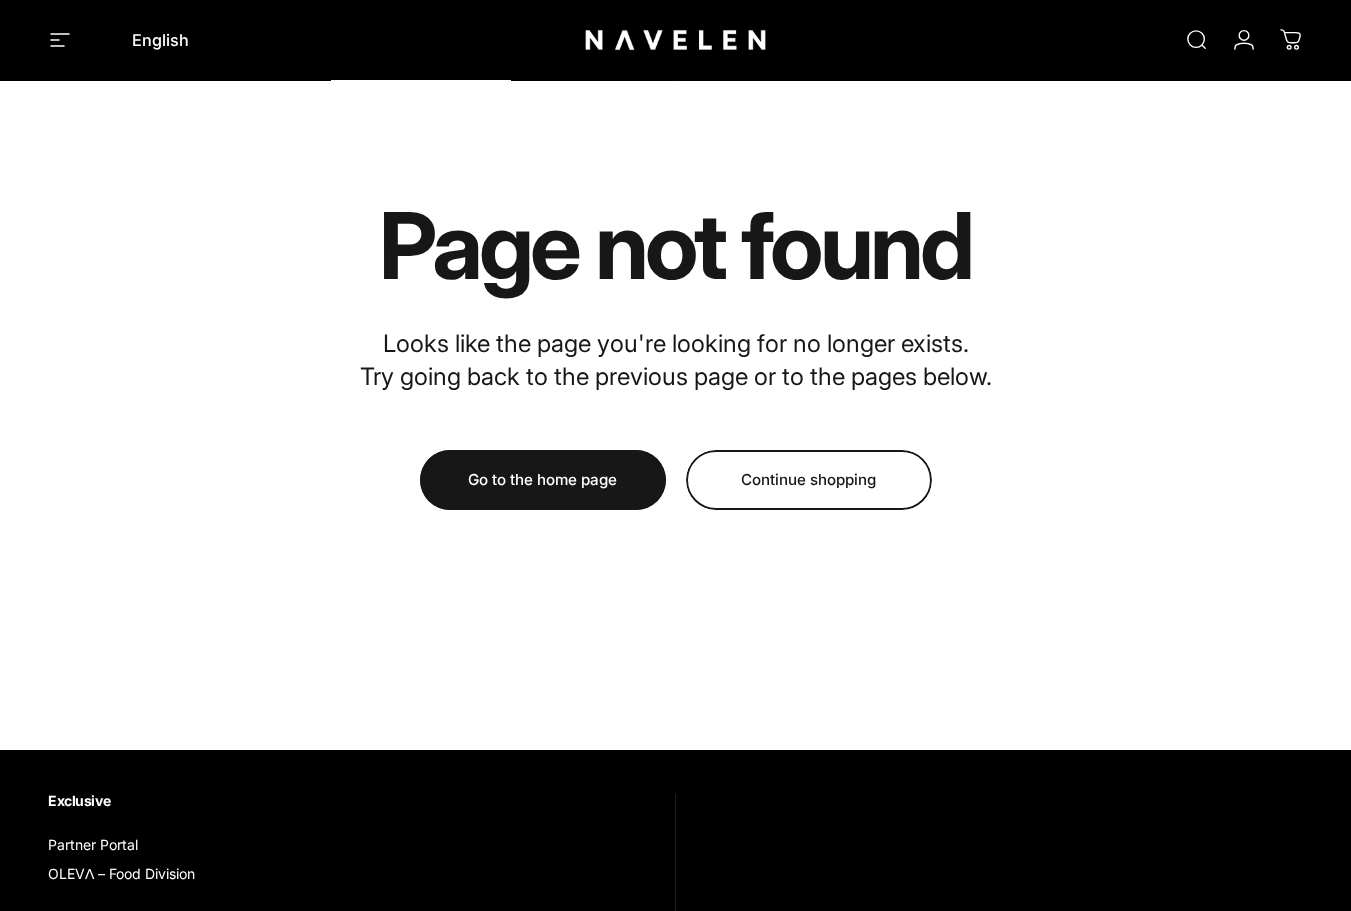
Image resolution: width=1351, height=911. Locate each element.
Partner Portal (93, 844)
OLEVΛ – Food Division (121, 873)
